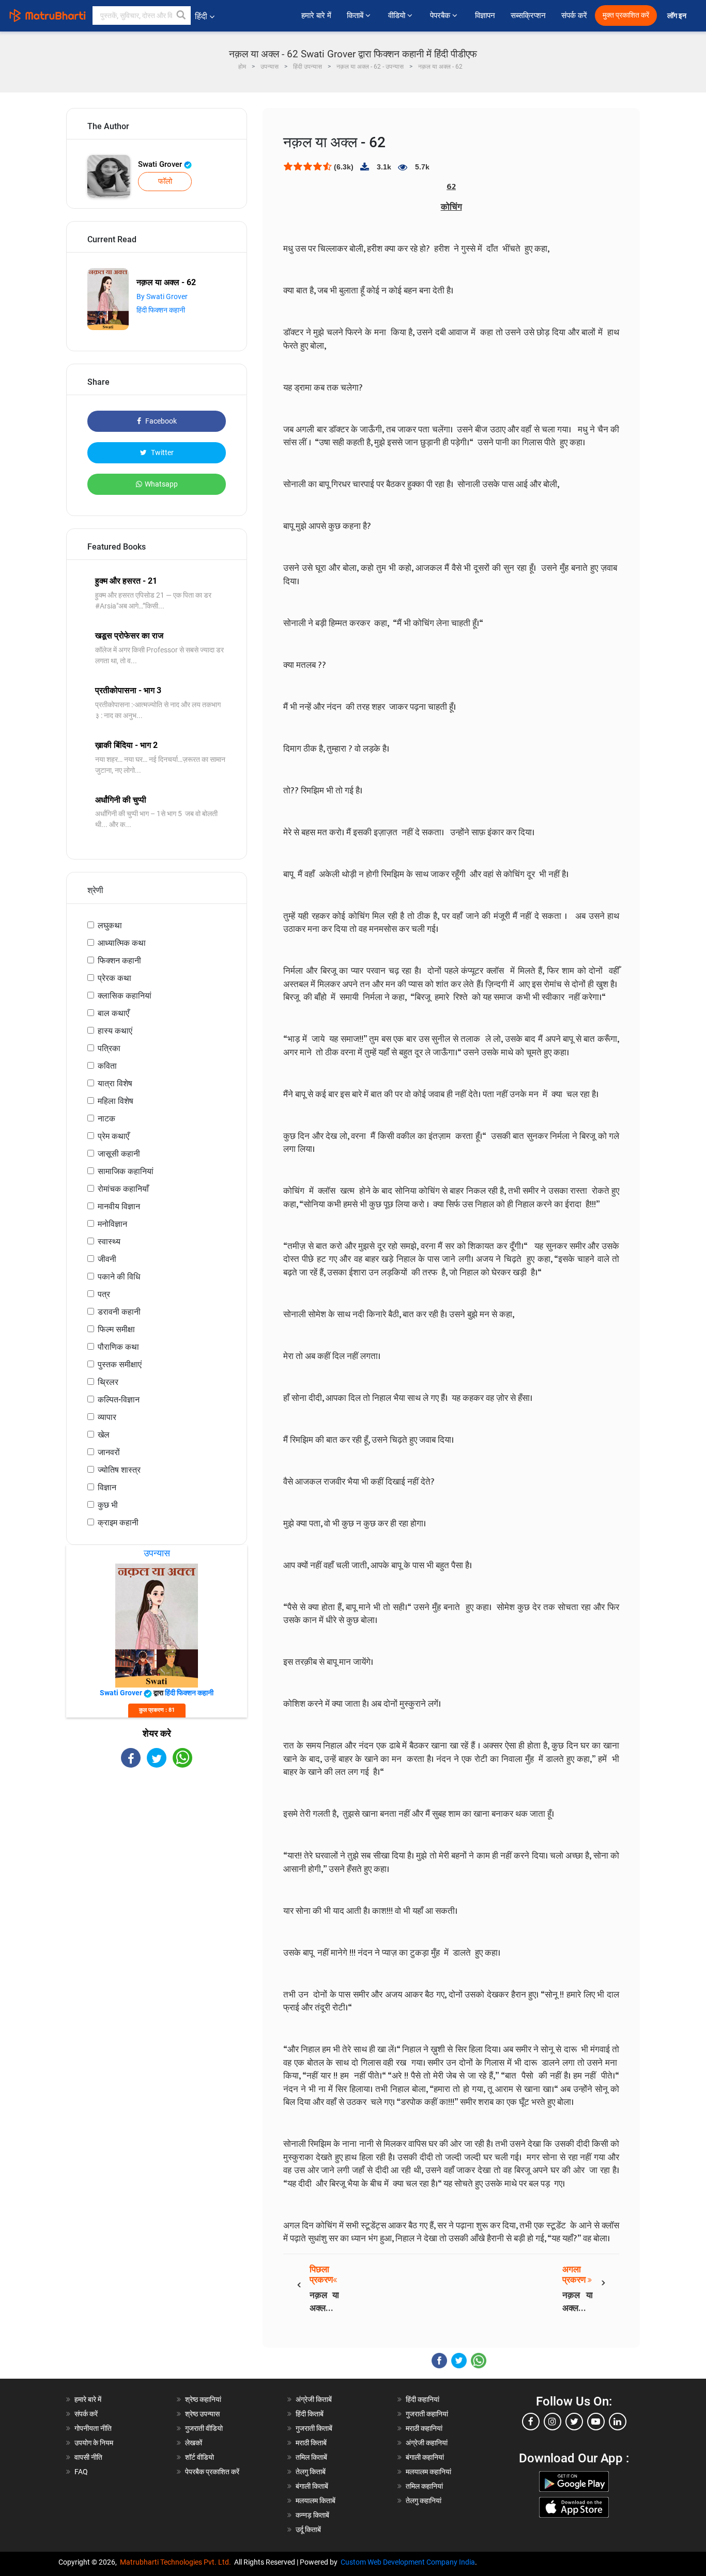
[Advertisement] (157, 1858)
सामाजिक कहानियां (126, 1171)
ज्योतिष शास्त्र (119, 1470)
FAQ (81, 2472)
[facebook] (531, 2422)
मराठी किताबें (311, 2443)
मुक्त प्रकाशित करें (626, 15)
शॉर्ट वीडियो (199, 2457)
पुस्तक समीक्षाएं (120, 1364)
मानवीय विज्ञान (119, 1206)
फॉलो (165, 181)
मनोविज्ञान (112, 1224)
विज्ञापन (485, 15)
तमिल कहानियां (424, 2486)
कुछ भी (108, 1505)
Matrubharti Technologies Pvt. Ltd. (177, 2562)
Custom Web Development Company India (408, 2562)
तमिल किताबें (311, 2457)
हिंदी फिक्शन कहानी (161, 310)
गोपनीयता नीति (93, 2428)
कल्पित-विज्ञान (119, 1400)
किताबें (356, 15)
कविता (107, 1066)
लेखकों (194, 2443)
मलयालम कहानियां (428, 2472)
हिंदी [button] (201, 16)
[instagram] (552, 2422)
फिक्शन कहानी (119, 961)
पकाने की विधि (119, 1277)
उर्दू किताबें (308, 2530)
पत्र (104, 1294)
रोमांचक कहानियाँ (123, 1189)
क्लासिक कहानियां (125, 996)
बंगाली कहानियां (425, 2457)
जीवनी (107, 1259)
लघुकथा (110, 925)
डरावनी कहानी (119, 1312)
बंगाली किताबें (312, 2486)
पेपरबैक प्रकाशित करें (212, 2472)
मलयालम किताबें (316, 2501)
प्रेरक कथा (114, 978)
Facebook (160, 421)
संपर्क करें (574, 15)
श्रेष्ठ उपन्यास (202, 2414)
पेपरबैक (441, 15)
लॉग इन (678, 16)
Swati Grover (161, 164)
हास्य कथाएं (115, 1031)
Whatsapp (161, 484)
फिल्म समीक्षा (116, 1329)
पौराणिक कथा (118, 1347)
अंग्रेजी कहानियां (427, 2443)
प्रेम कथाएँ (113, 1136)
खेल (104, 1435)
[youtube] (596, 2422)
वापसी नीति (88, 2457)
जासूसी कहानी (119, 1154)
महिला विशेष (116, 1101)
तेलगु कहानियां (424, 2501)
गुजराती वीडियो (204, 2428)
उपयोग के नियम (94, 2443)
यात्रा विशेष (115, 1083)
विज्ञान (107, 1487)
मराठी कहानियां (424, 2428)
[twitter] (574, 2422)
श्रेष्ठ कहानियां (203, 2399)
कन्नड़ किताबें (312, 2515)
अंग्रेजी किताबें (314, 2399)
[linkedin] (618, 2422)
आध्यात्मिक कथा (122, 943)
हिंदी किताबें (310, 2414)
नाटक (106, 1119)
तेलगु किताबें (311, 2472)
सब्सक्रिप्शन (528, 15)
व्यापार (107, 1417)
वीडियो (398, 15)
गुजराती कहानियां (427, 2414)
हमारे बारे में (316, 15)
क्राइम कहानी (118, 1523)
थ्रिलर (108, 1382)
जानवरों (109, 1452)
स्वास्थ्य (109, 1242)
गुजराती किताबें (314, 2428)
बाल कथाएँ (113, 1013)
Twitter (162, 452)
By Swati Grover (162, 296)
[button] (181, 15)
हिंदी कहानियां (423, 2399)
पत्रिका (109, 1048)
